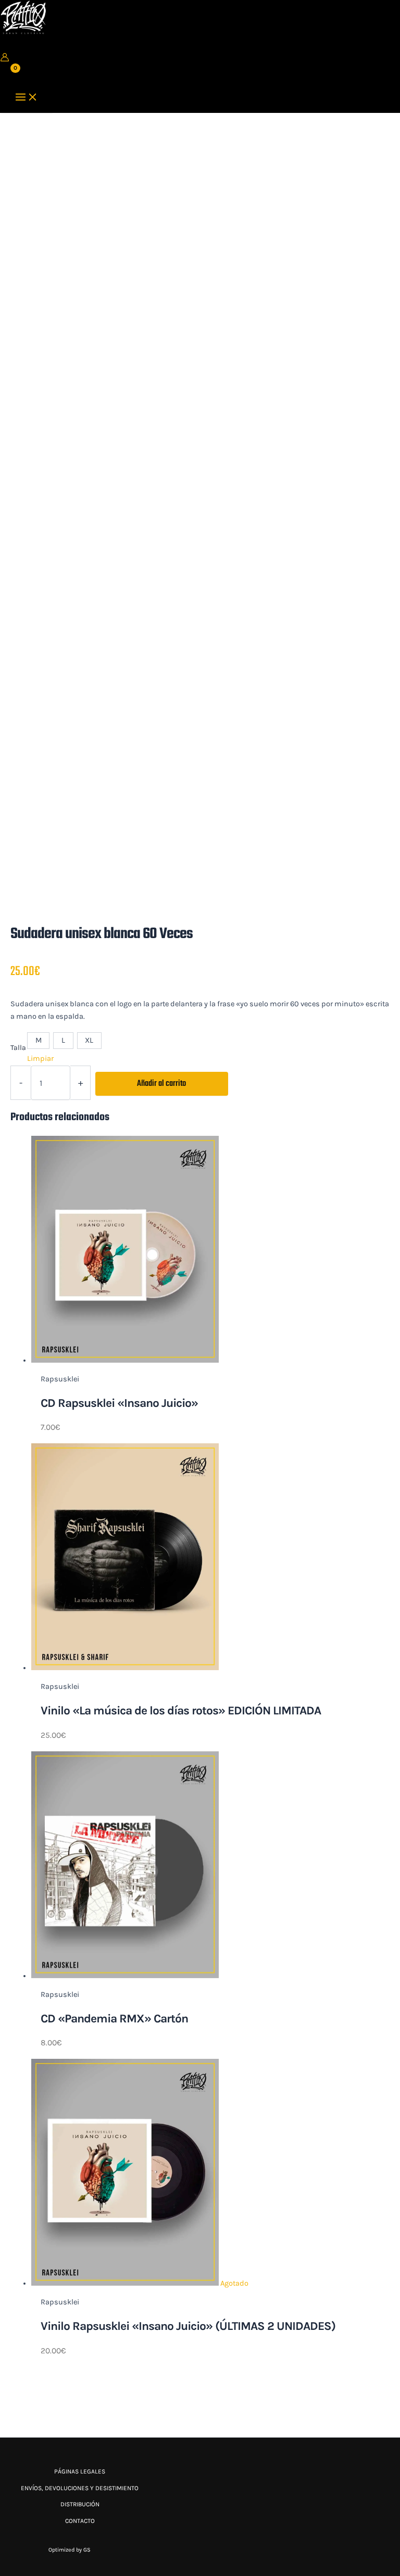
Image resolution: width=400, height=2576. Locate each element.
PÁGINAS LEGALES (80, 2471)
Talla (18, 1048)
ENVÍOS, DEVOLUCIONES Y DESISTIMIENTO (80, 2488)
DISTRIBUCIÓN (80, 2504)
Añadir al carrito (161, 1084)
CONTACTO (80, 2521)
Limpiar (40, 1059)
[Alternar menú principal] (27, 98)
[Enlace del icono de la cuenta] (5, 59)
